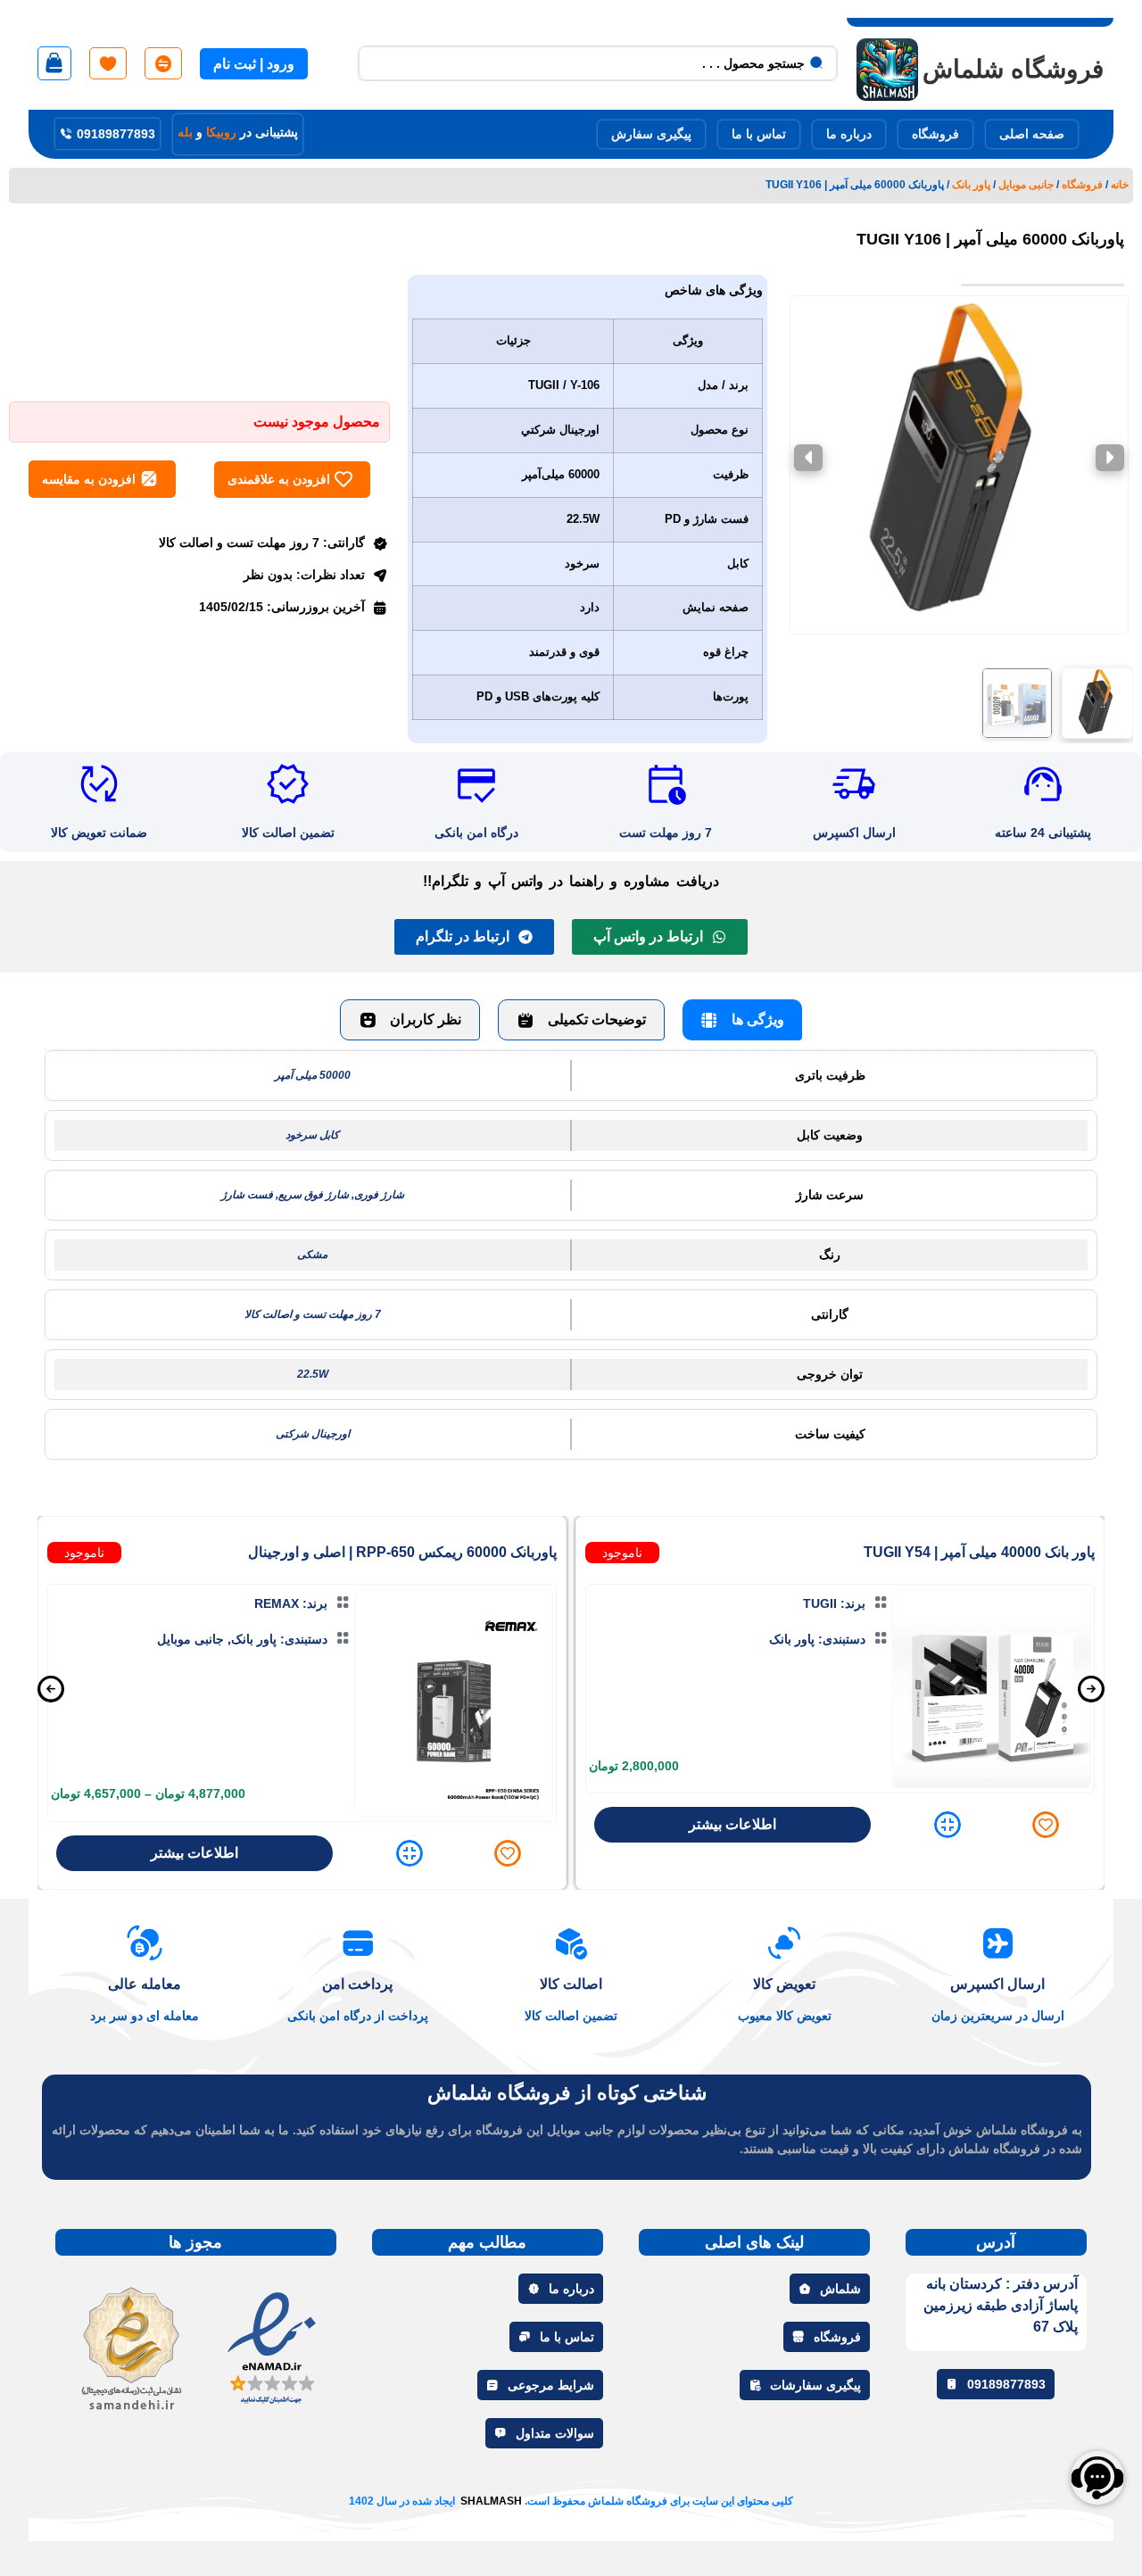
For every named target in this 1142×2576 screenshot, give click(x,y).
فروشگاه (1082, 185)
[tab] (742, 1020)
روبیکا (221, 132)
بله (185, 132)
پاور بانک (971, 185)
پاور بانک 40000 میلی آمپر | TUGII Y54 (979, 1552)
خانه (1120, 185)
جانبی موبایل (1026, 185)
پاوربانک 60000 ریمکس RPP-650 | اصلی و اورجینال (402, 1552)
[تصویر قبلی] (1110, 458)
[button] (1097, 703)
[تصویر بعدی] (808, 458)
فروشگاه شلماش (1013, 69)
